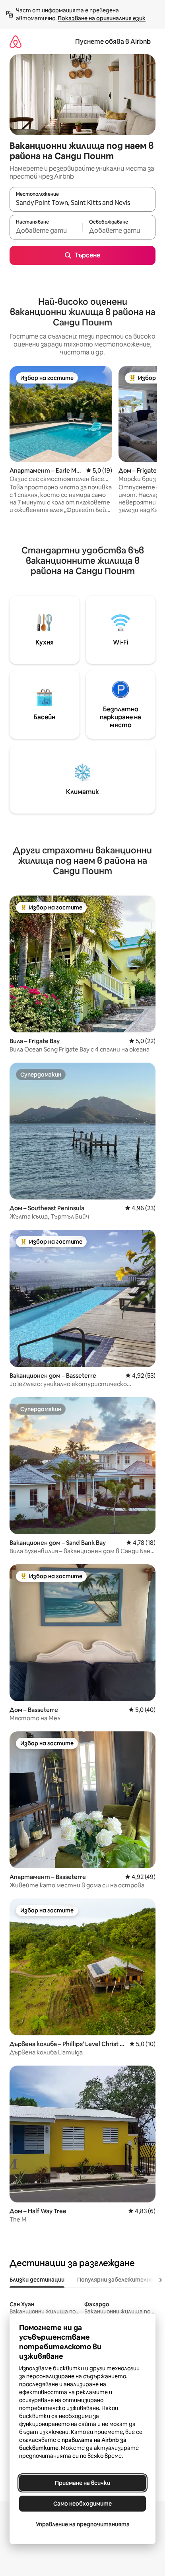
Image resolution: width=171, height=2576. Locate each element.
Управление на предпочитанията (83, 2524)
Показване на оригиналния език (102, 18)
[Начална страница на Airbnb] (16, 42)
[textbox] (46, 231)
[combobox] (83, 203)
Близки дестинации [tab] (37, 2280)
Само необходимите (83, 2504)
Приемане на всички (83, 2483)
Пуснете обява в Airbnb (113, 42)
